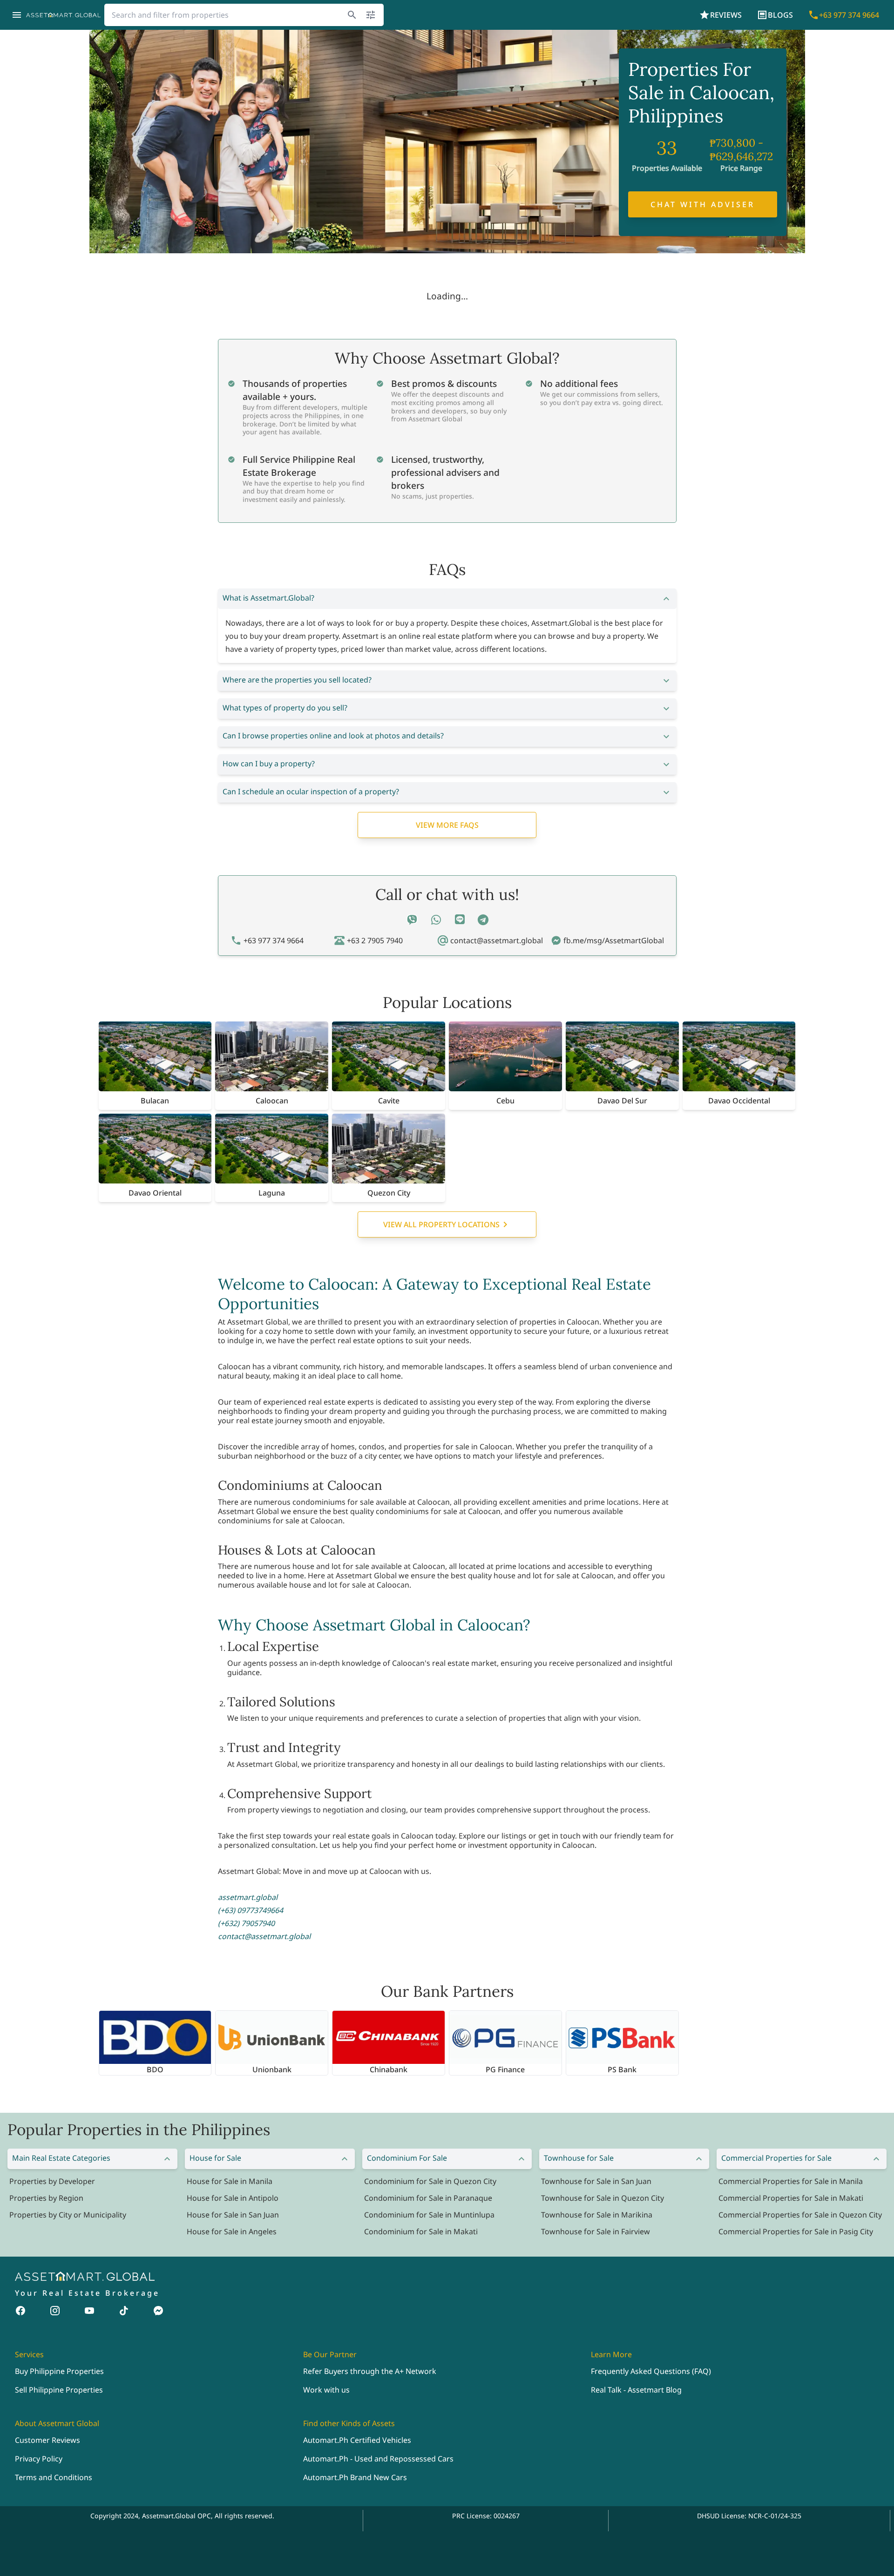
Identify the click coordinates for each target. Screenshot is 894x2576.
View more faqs (447, 825)
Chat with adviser (703, 204)
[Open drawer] (17, 15)
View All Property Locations (441, 1224)
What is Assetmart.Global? (268, 598)
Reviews (726, 15)
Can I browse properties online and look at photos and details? (333, 736)
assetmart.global (248, 1897)
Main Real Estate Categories (61, 2158)
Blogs (780, 15)
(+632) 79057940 (246, 1923)
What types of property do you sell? (285, 708)
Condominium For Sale (407, 2158)
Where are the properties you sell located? (297, 680)
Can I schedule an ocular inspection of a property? (311, 791)
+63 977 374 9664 (849, 15)
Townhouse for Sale (579, 2158)
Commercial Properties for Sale (776, 2158)
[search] (352, 15)
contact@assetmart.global (264, 1936)
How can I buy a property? (269, 764)
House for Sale (215, 2158)
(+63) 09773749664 (251, 1910)
